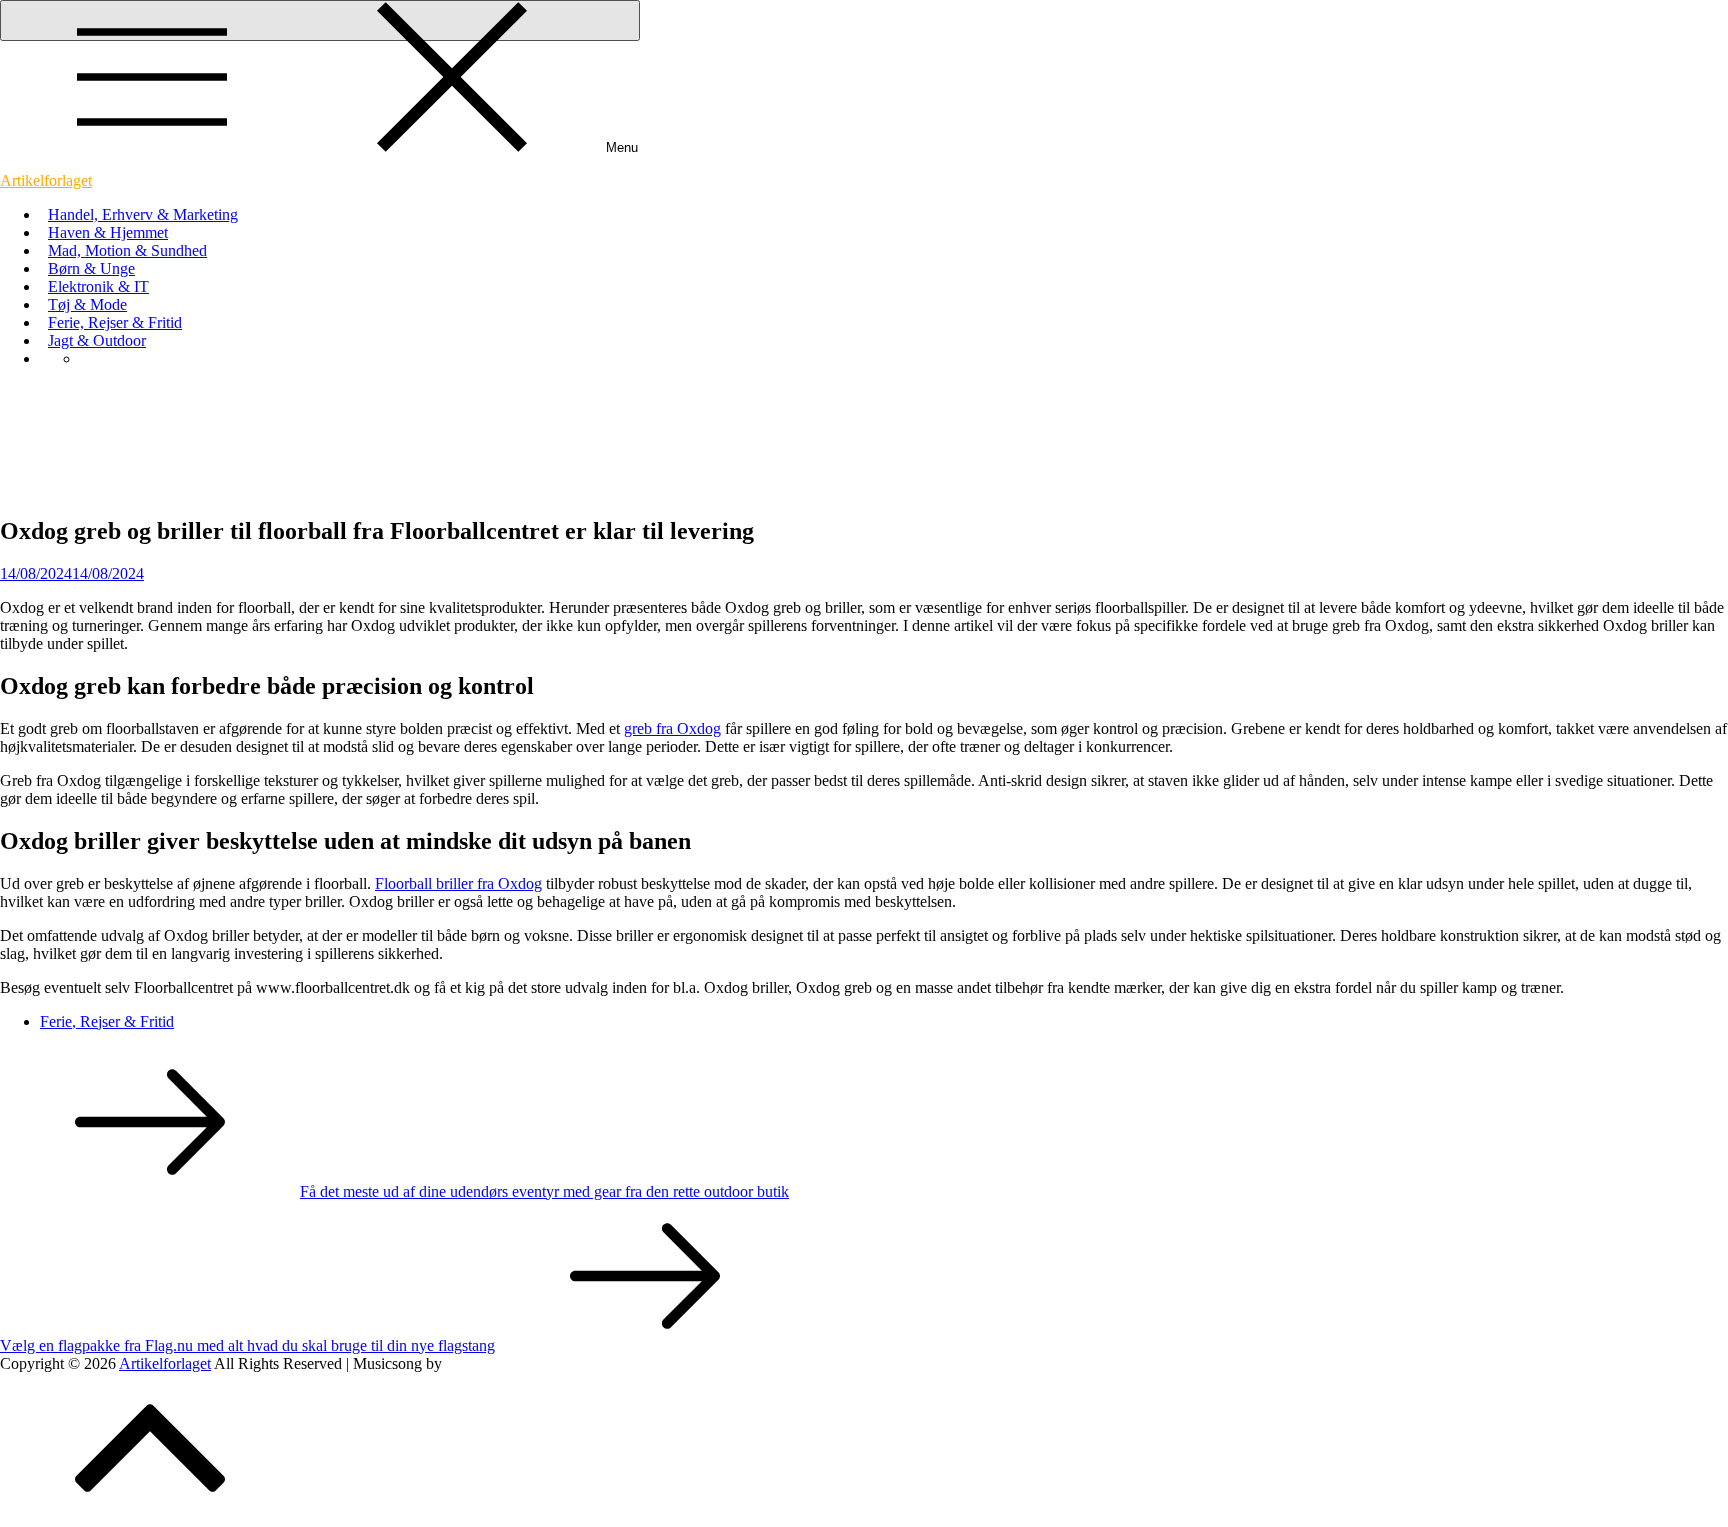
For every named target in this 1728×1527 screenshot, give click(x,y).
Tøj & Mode (87, 304)
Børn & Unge (91, 268)
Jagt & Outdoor (97, 340)
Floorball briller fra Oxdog (458, 883)
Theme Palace (490, 1363)
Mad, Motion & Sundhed (127, 250)
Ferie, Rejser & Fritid (115, 322)
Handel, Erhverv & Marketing (143, 214)
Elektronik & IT (98, 286)
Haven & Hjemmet (108, 232)
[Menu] (320, 20)
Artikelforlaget (46, 180)
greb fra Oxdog (672, 728)
